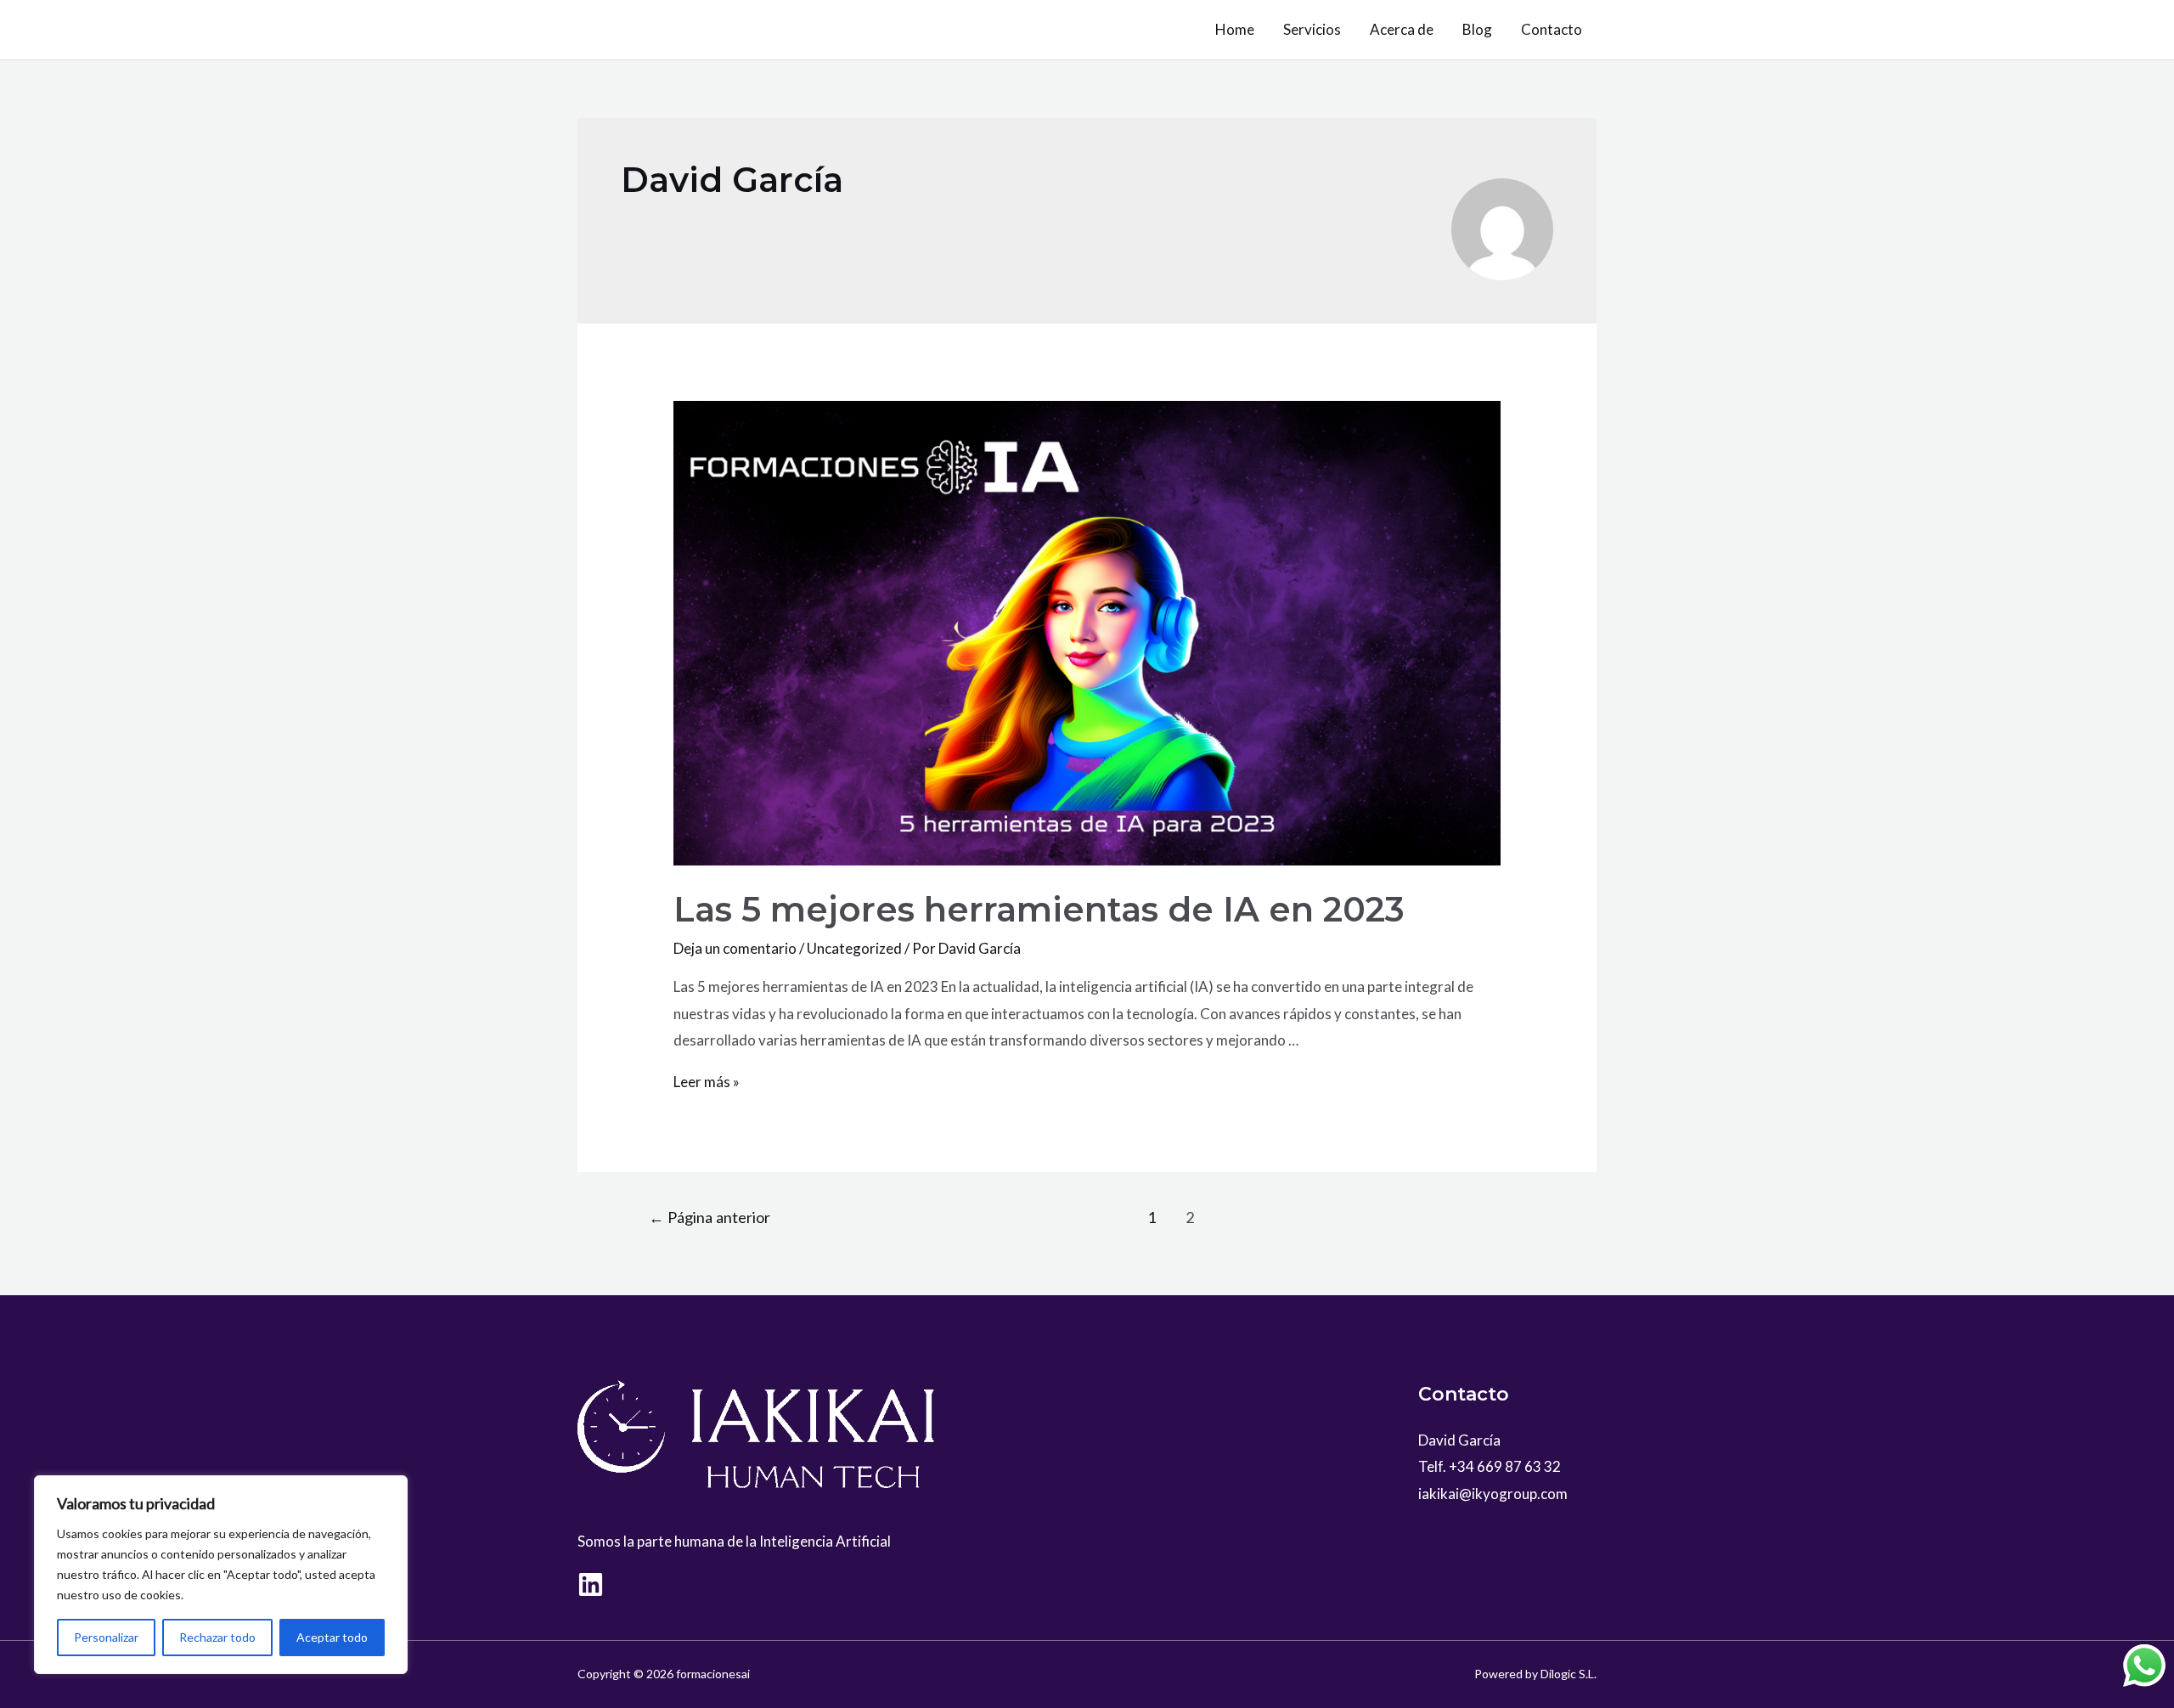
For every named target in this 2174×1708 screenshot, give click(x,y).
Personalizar (106, 1637)
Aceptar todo (332, 1637)
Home (1235, 29)
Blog (1477, 29)
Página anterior (710, 1217)
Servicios (1312, 29)
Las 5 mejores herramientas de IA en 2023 (1039, 909)
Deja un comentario (735, 948)
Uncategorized (854, 948)
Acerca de (1402, 29)
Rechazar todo (217, 1637)
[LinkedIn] (591, 1584)
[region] (221, 1575)
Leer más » (707, 1082)
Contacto (1552, 29)
